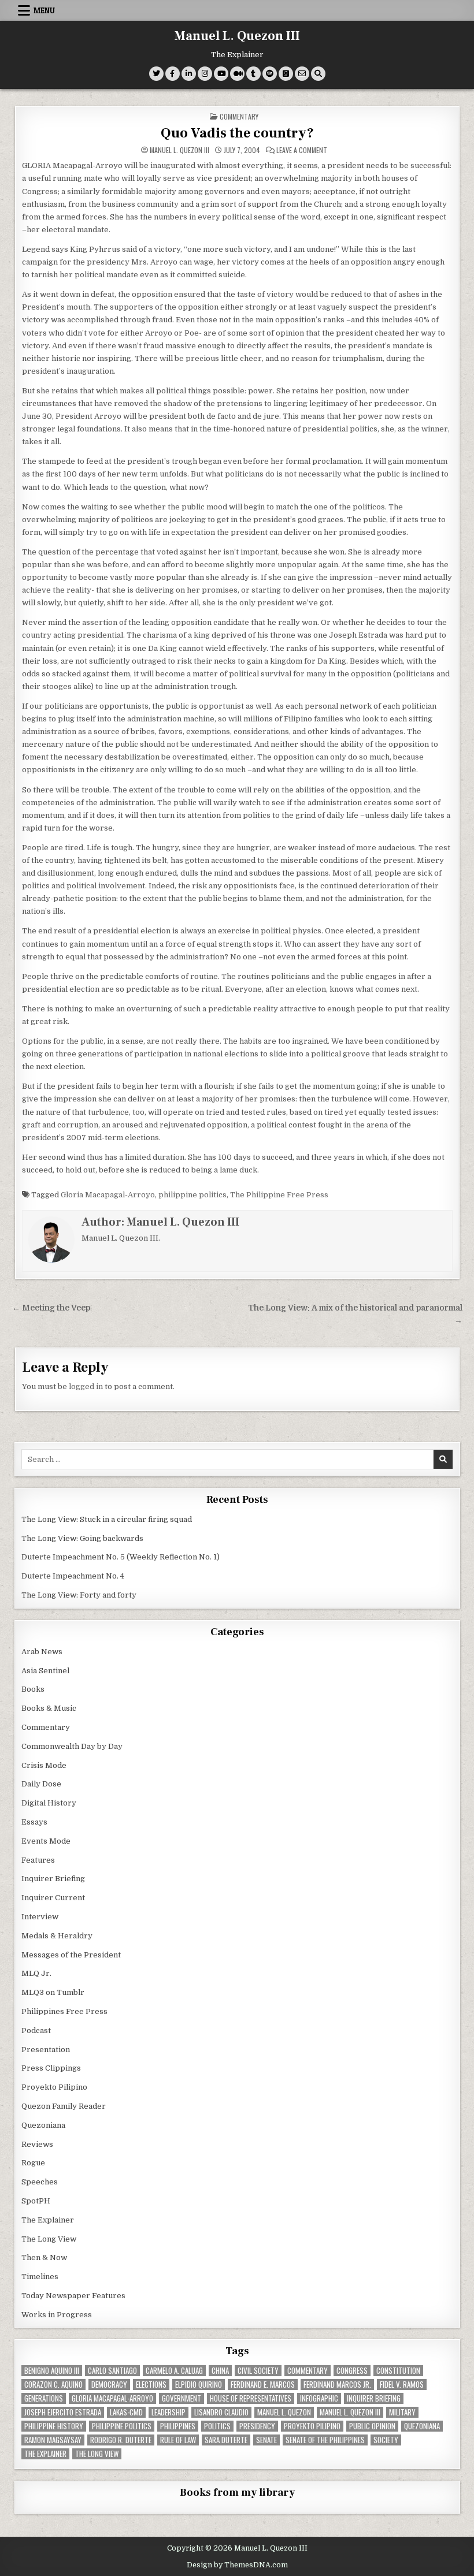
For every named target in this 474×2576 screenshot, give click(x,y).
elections (151, 2385)
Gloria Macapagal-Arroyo (108, 1195)
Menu (44, 10)
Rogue (33, 2163)
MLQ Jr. (36, 1973)
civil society (258, 2371)
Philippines (178, 2426)
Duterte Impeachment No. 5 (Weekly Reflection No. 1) (121, 1557)
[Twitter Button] (156, 74)
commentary (308, 2371)
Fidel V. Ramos (402, 2385)
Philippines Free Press (64, 2011)
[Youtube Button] (221, 74)
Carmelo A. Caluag (174, 2371)
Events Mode (46, 1841)
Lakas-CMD (126, 2412)
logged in (86, 1386)
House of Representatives (251, 2398)
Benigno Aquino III (52, 2371)
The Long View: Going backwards (83, 1538)
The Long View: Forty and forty (79, 1595)
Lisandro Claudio (221, 2412)
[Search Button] (318, 74)
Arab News (42, 1652)
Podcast (36, 2030)
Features (38, 1860)
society (386, 2440)
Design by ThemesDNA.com (237, 2565)
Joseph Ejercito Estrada (63, 2412)
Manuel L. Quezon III (237, 36)
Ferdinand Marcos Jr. (337, 2385)
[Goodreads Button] (286, 74)
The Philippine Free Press (279, 1195)
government (182, 2398)
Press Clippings (51, 2068)
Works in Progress (57, 2315)
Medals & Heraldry (57, 1936)
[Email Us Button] (302, 74)
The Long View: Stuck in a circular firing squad (107, 1519)
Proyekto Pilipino (54, 2087)
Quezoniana (43, 2125)
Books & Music (49, 1708)
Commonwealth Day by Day (72, 1746)
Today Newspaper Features (73, 2296)
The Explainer (48, 2220)
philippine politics (192, 1195)
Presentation (46, 2050)
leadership (169, 2412)
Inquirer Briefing (53, 1879)
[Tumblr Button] (253, 74)
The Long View (49, 2239)
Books (33, 1689)
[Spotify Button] (270, 74)
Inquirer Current (53, 1898)
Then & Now (44, 2257)
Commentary (239, 116)
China (220, 2371)
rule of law (178, 2440)
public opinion (372, 2426)
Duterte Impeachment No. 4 (73, 1576)
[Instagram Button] (205, 74)
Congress (352, 2371)
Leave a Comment (302, 150)
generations (44, 2398)
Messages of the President (71, 1955)
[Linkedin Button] (189, 74)
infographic (319, 2398)
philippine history (54, 2426)
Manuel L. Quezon (284, 2412)
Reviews (37, 2144)
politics (217, 2426)
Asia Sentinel (45, 1671)
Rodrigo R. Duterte (121, 2440)
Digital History (49, 1803)
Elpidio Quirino (199, 2385)
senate (266, 2440)
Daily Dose (41, 1784)
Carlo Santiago (112, 2371)
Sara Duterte (226, 2440)
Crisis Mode (44, 1765)
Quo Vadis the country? (237, 133)
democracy (109, 2385)
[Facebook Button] (173, 74)
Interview (40, 1917)
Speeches (40, 2182)
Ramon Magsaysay (53, 2440)
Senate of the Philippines (325, 2440)
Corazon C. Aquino (53, 2385)
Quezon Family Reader (64, 2106)
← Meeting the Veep (51, 1308)
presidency (257, 2426)
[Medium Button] (237, 74)
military (402, 2412)
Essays (34, 1822)
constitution (398, 2371)
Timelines (40, 2277)
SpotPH (36, 2201)
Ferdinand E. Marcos (263, 2385)
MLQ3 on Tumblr (53, 1992)
